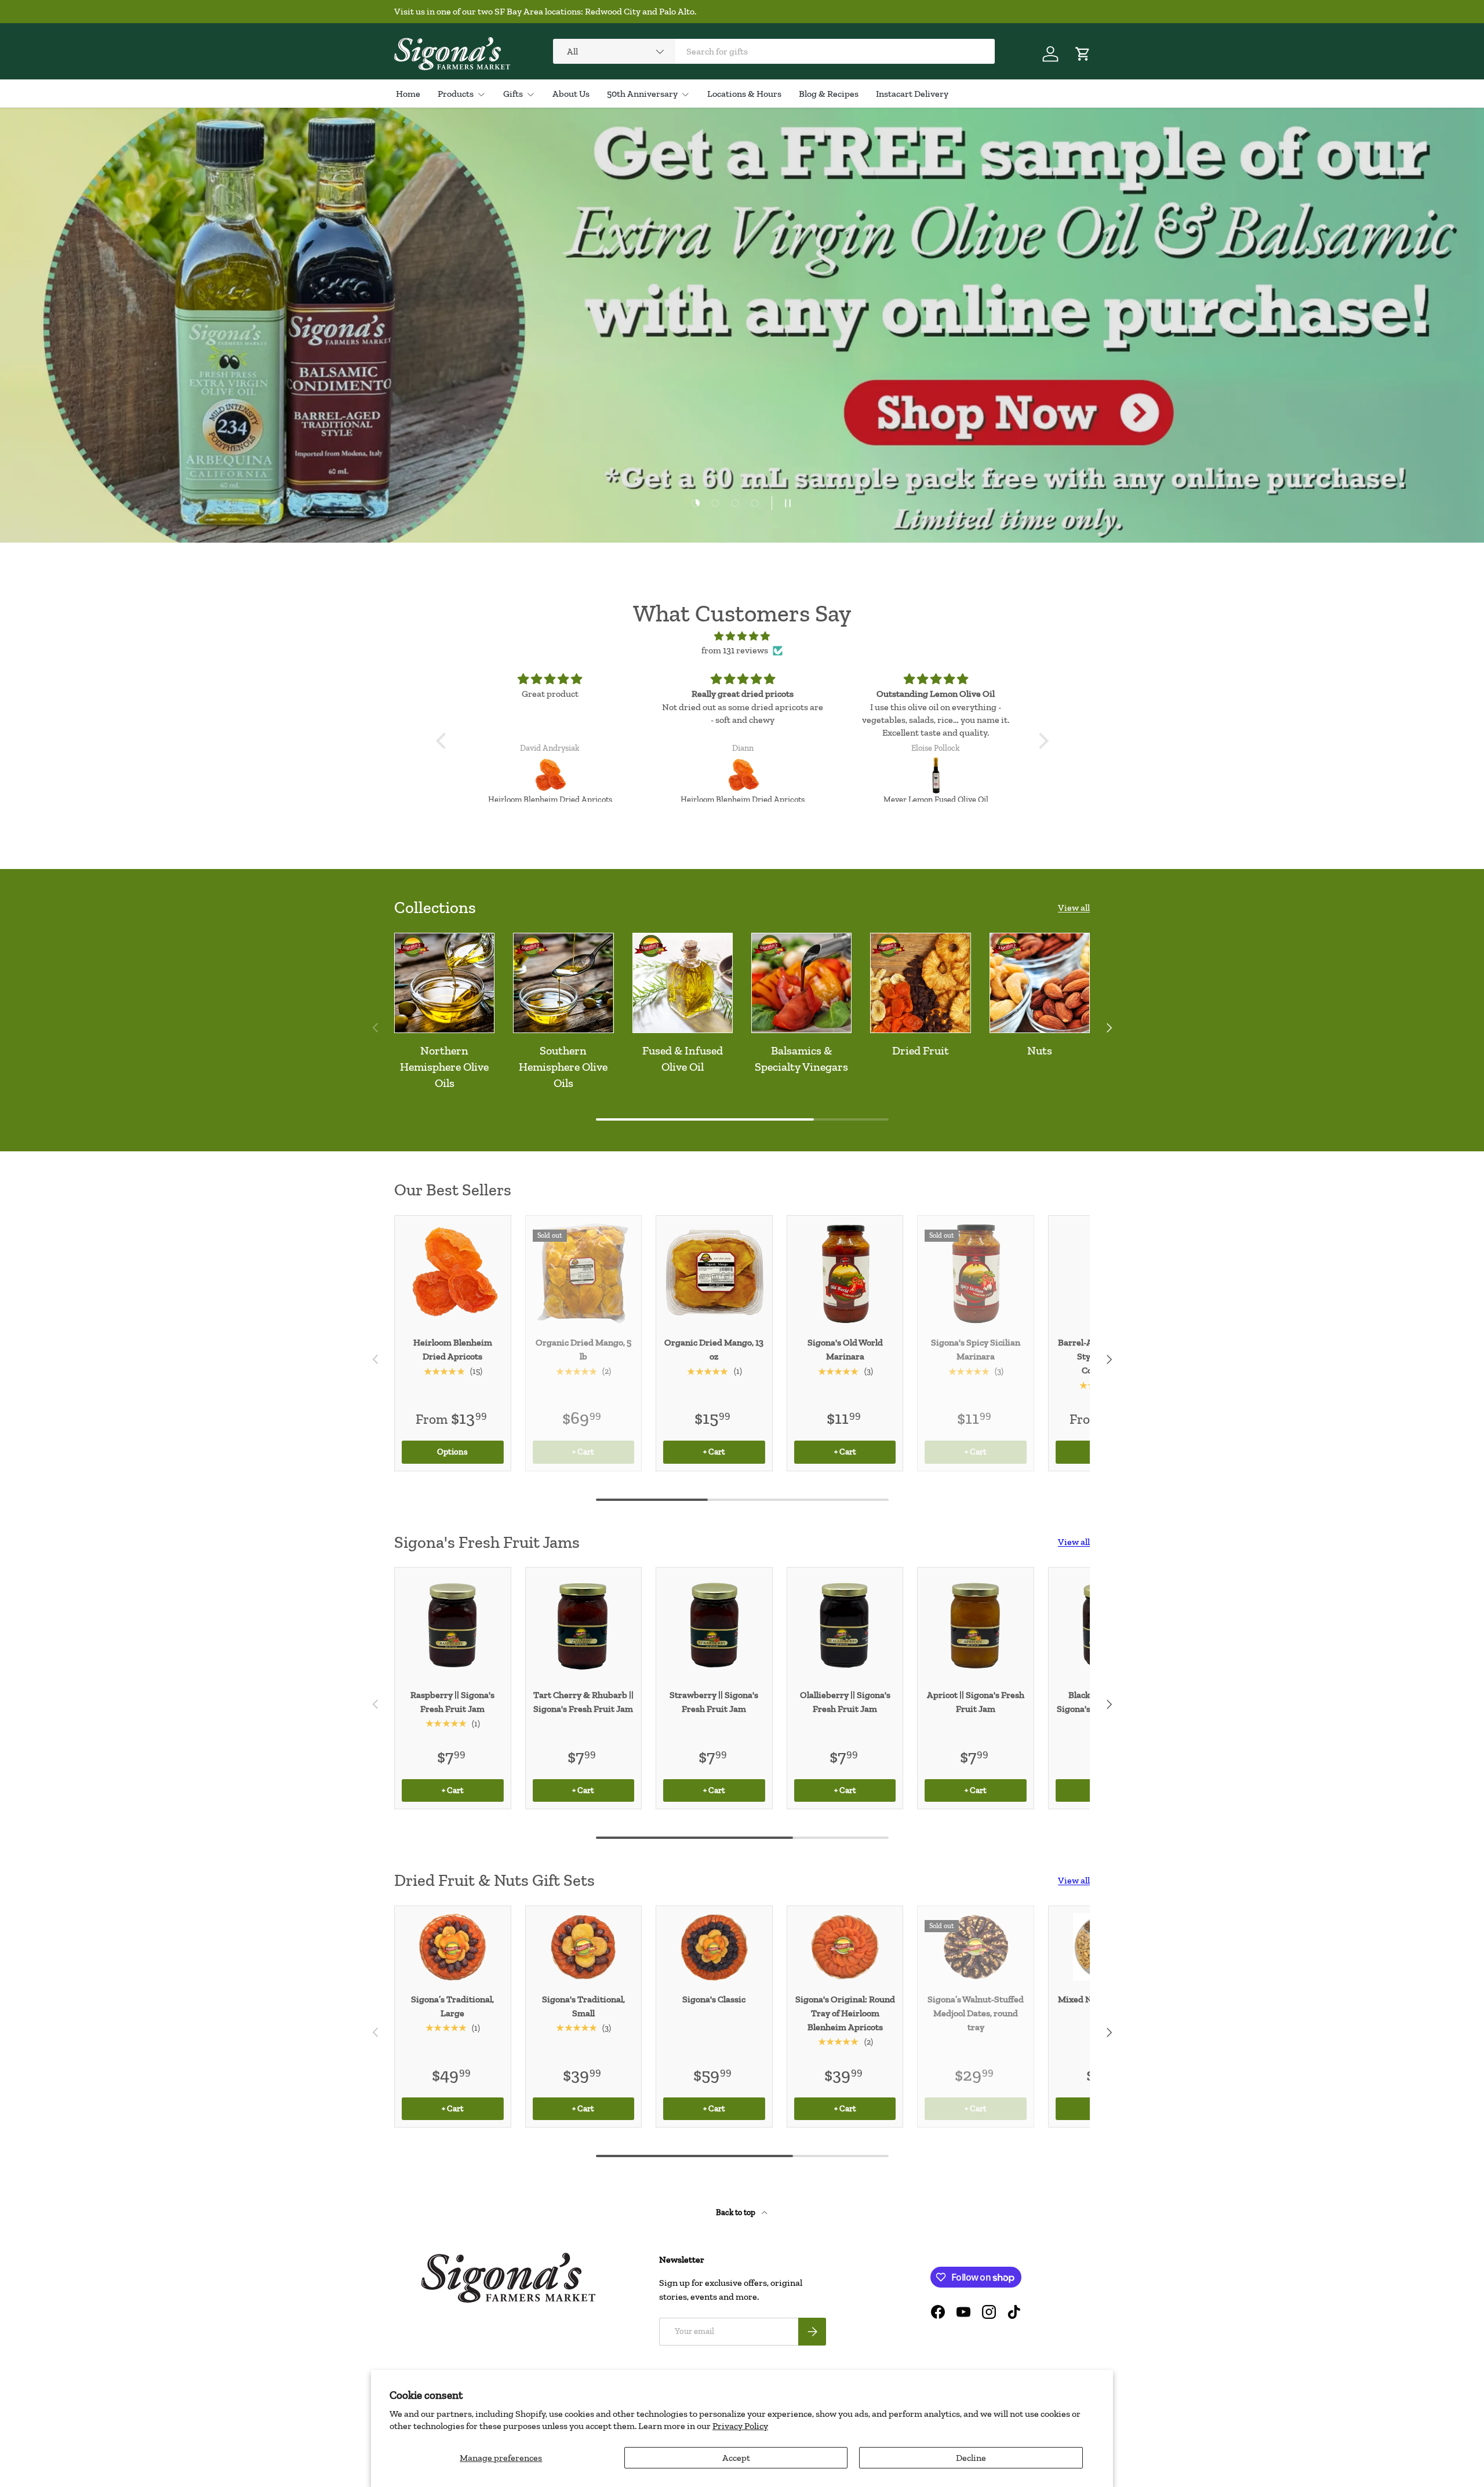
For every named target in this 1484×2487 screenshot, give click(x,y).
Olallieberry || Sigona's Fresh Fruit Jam (845, 1702)
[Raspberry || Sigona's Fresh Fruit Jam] (453, 1626)
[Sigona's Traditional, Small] (584, 1947)
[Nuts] (1040, 983)
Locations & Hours (744, 94)
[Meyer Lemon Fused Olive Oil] (743, 775)
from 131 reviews (735, 650)
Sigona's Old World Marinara (845, 1349)
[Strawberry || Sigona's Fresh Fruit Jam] (714, 1626)
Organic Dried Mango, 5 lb (583, 1349)
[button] (1083, 54)
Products (456, 94)
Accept (736, 2458)
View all (1074, 908)
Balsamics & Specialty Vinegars (801, 1059)
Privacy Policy (740, 2426)
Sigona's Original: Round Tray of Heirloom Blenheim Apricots (845, 2013)
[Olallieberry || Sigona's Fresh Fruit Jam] (845, 1626)
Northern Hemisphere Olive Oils (444, 1067)
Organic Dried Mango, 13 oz (714, 1349)
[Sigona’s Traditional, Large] (453, 1947)
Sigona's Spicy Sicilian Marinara (976, 1349)
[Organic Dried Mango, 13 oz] (714, 1274)
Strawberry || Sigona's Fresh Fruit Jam (714, 1702)
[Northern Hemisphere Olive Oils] (444, 983)
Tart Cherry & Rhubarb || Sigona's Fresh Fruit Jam (583, 1702)
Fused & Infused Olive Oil (683, 1059)
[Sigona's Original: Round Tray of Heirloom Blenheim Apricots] (845, 1947)
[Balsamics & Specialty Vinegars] (801, 983)
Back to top (736, 2213)
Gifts (513, 94)
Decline (971, 2458)
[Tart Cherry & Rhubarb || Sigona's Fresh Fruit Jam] (584, 1626)
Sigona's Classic (714, 1999)
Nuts (1040, 1050)
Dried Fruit (921, 1050)
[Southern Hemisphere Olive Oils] (563, 983)
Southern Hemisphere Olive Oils (563, 1067)
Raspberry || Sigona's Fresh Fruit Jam (452, 1702)
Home (408, 94)
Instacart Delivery (912, 94)
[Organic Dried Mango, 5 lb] (584, 1274)
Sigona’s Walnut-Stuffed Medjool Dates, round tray (976, 2013)
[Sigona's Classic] (714, 1947)
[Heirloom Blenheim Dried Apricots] (550, 775)
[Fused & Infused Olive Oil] (683, 983)
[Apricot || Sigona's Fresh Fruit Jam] (976, 1626)
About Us (571, 94)
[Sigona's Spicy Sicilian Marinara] (976, 1274)
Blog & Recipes (829, 94)
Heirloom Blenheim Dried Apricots (453, 1349)
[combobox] (774, 51)
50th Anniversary (642, 94)
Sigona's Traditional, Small (583, 2006)
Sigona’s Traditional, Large (452, 2006)
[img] (742, 636)
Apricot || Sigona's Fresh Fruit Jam (976, 1702)
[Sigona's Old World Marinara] (845, 1274)
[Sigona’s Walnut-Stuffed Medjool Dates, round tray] (976, 1947)
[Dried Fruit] (920, 983)
